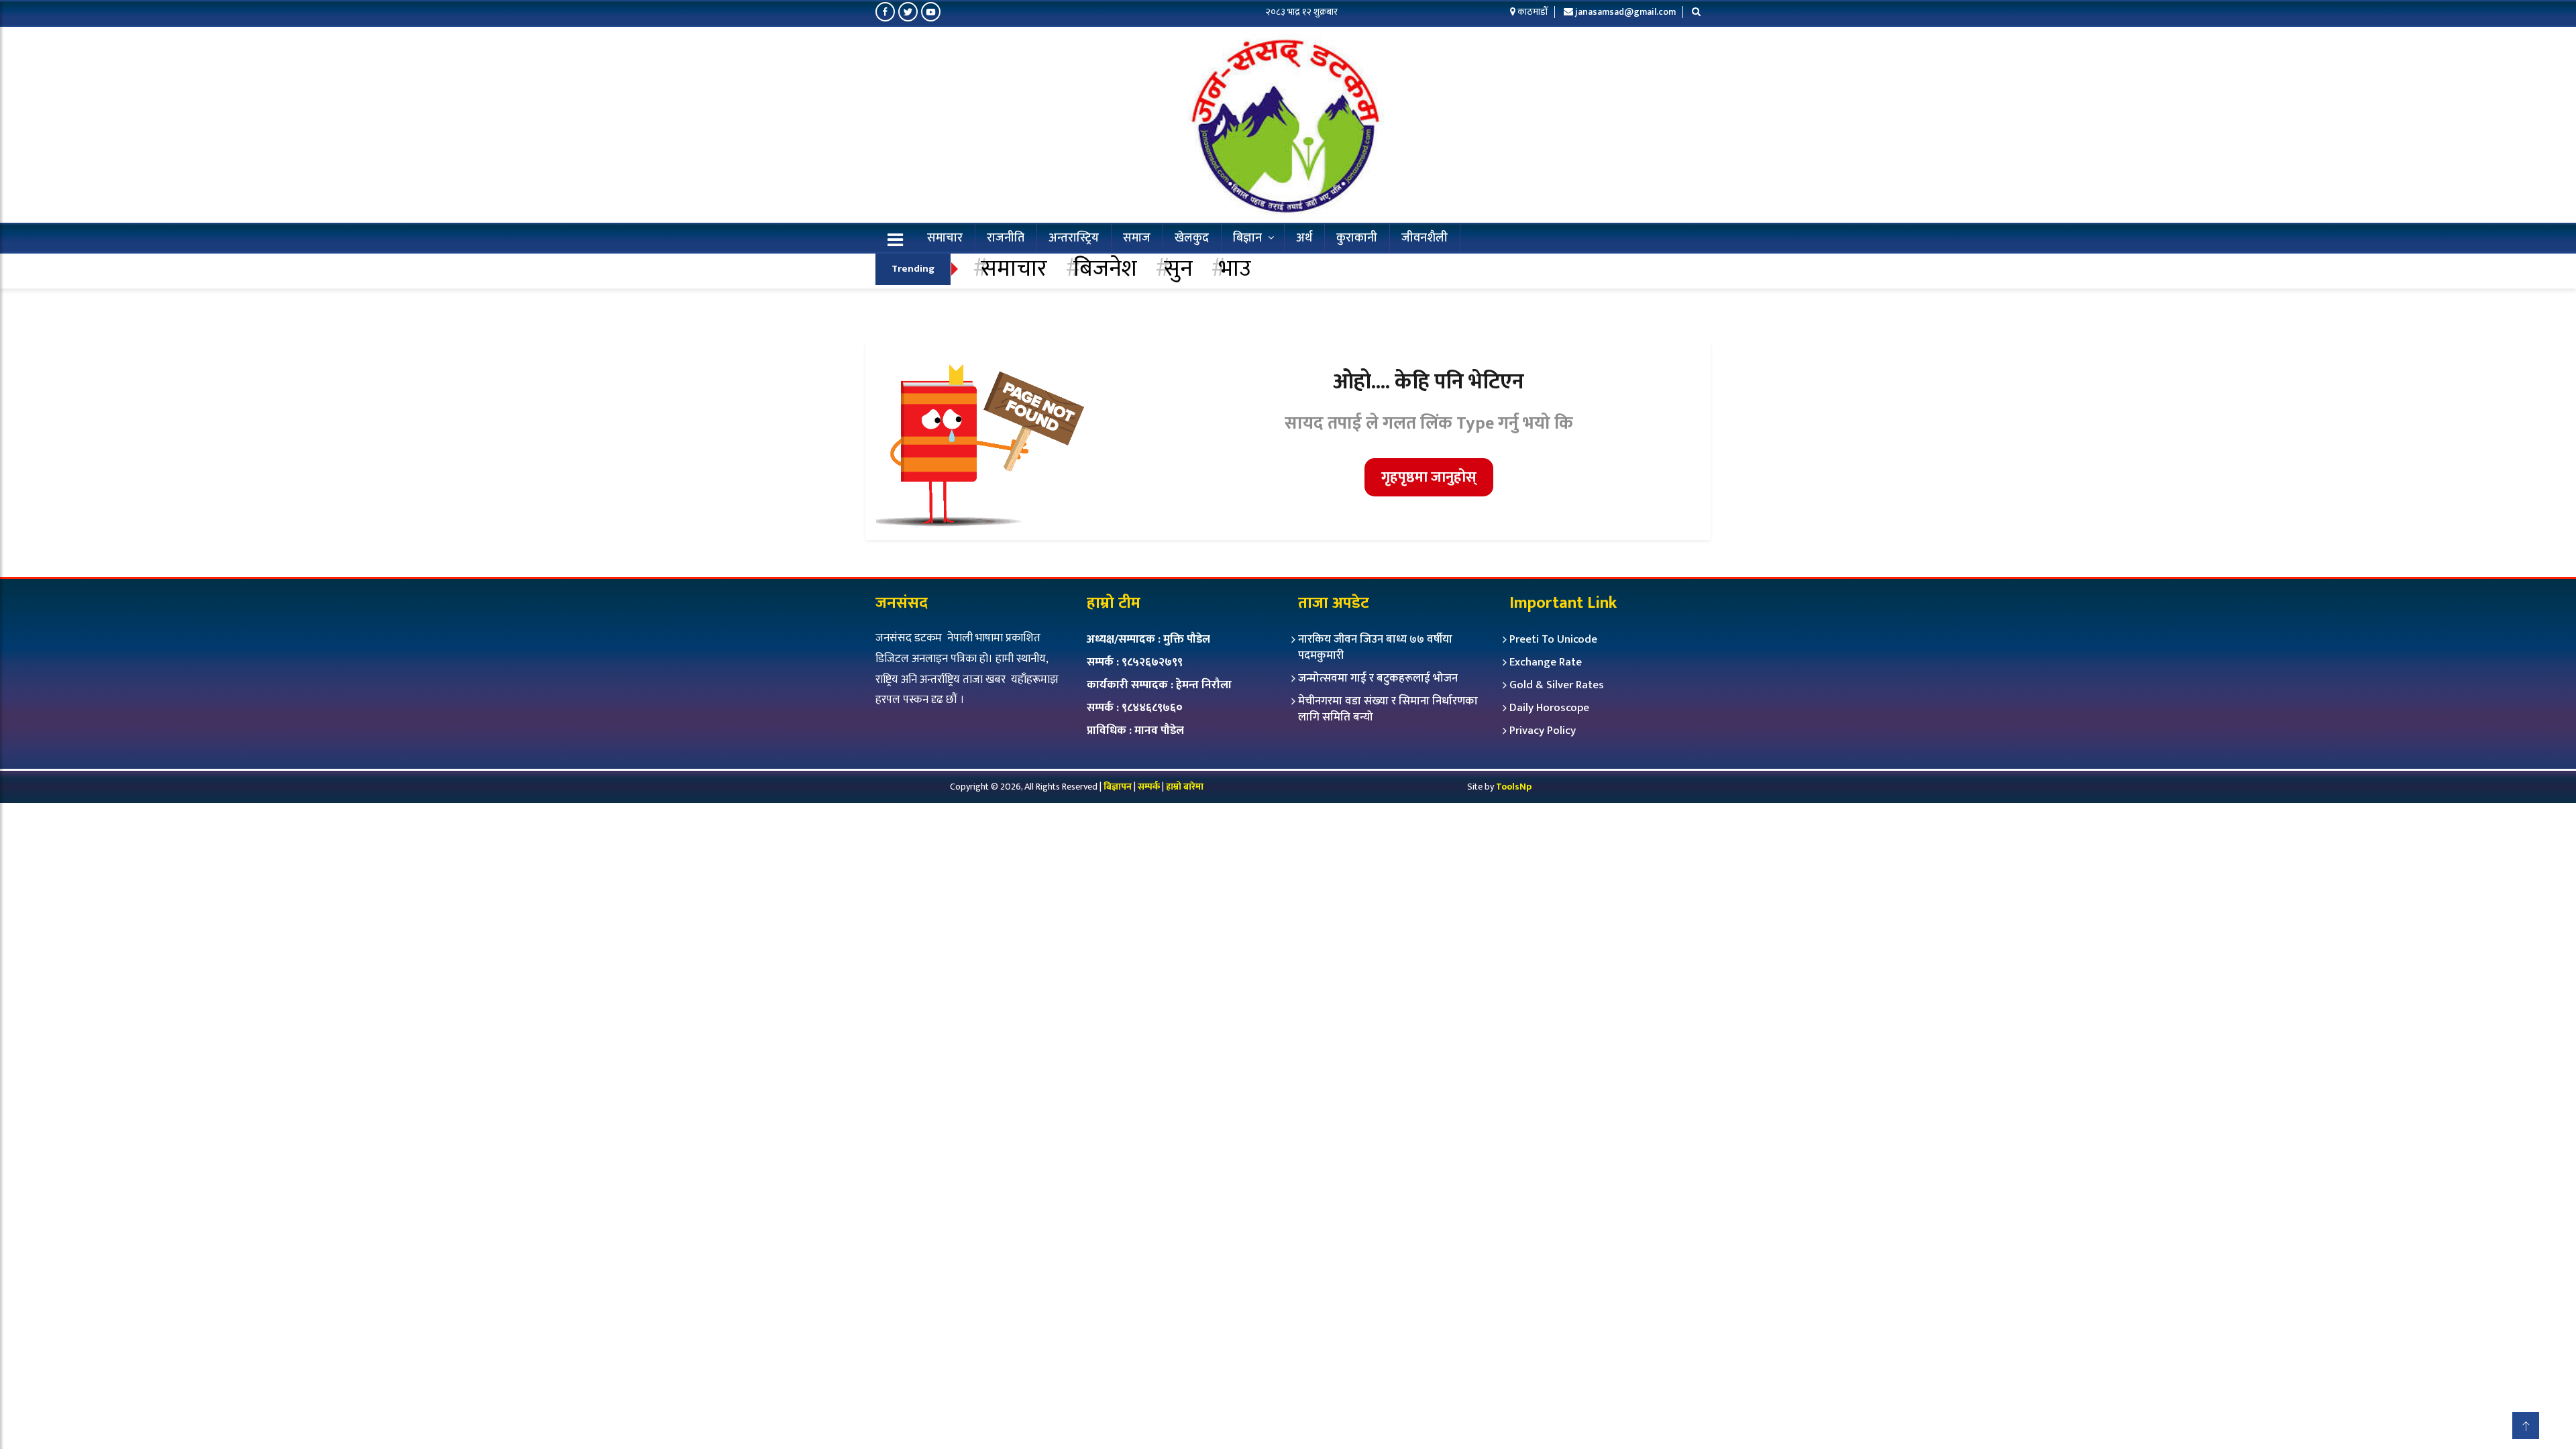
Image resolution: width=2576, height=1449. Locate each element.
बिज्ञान (1247, 238)
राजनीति (1006, 238)
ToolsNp (1514, 787)
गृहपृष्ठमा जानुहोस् (1429, 477)
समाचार (945, 238)
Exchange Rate (1546, 662)
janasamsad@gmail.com (1625, 12)
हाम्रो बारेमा (1185, 787)
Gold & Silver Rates (1557, 685)
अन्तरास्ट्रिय (1074, 238)
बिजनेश (1105, 269)
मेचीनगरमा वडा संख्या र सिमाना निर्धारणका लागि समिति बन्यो (1388, 709)
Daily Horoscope (1549, 708)
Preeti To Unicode (1553, 639)
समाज (1137, 238)
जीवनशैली (1425, 238)
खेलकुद (1192, 238)
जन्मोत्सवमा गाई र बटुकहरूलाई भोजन (1378, 678)
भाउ (1235, 269)
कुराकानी (1357, 238)
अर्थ (1304, 238)
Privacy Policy (1543, 731)
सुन (1178, 269)
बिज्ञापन (1118, 787)
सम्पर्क (1150, 787)
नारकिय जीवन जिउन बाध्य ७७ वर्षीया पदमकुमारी (1375, 647)
